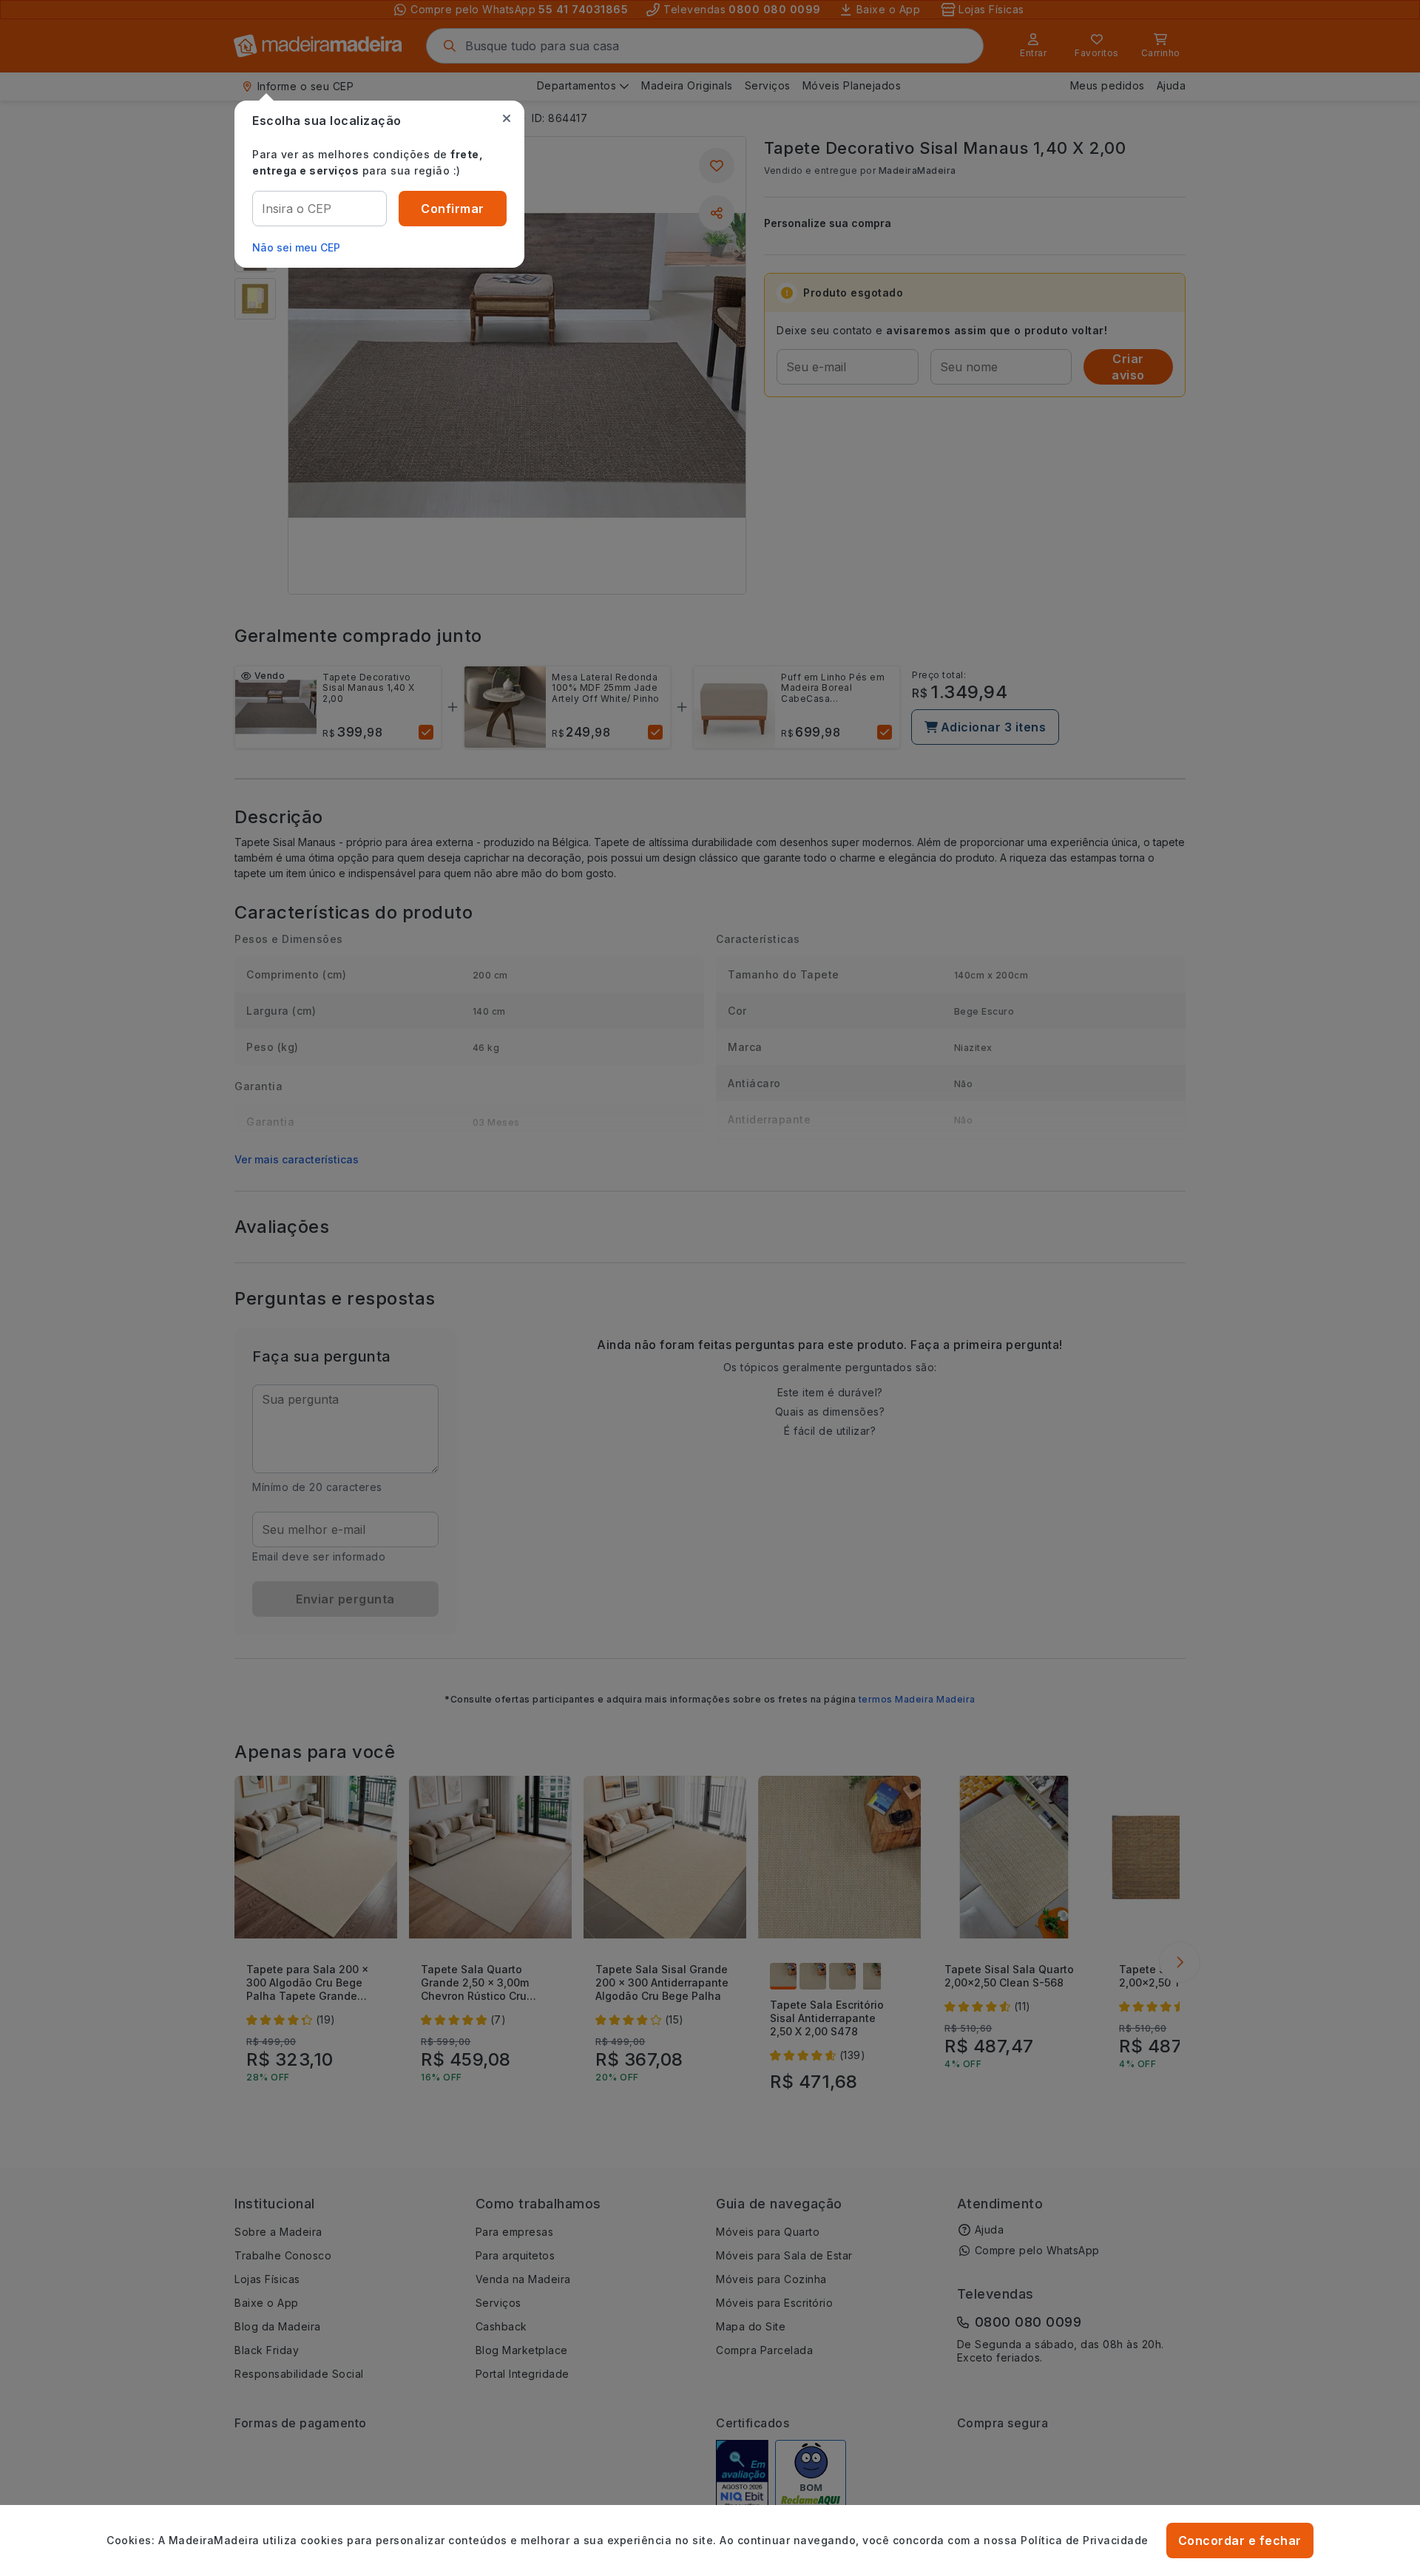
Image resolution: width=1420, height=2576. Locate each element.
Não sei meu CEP (296, 247)
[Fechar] (507, 118)
